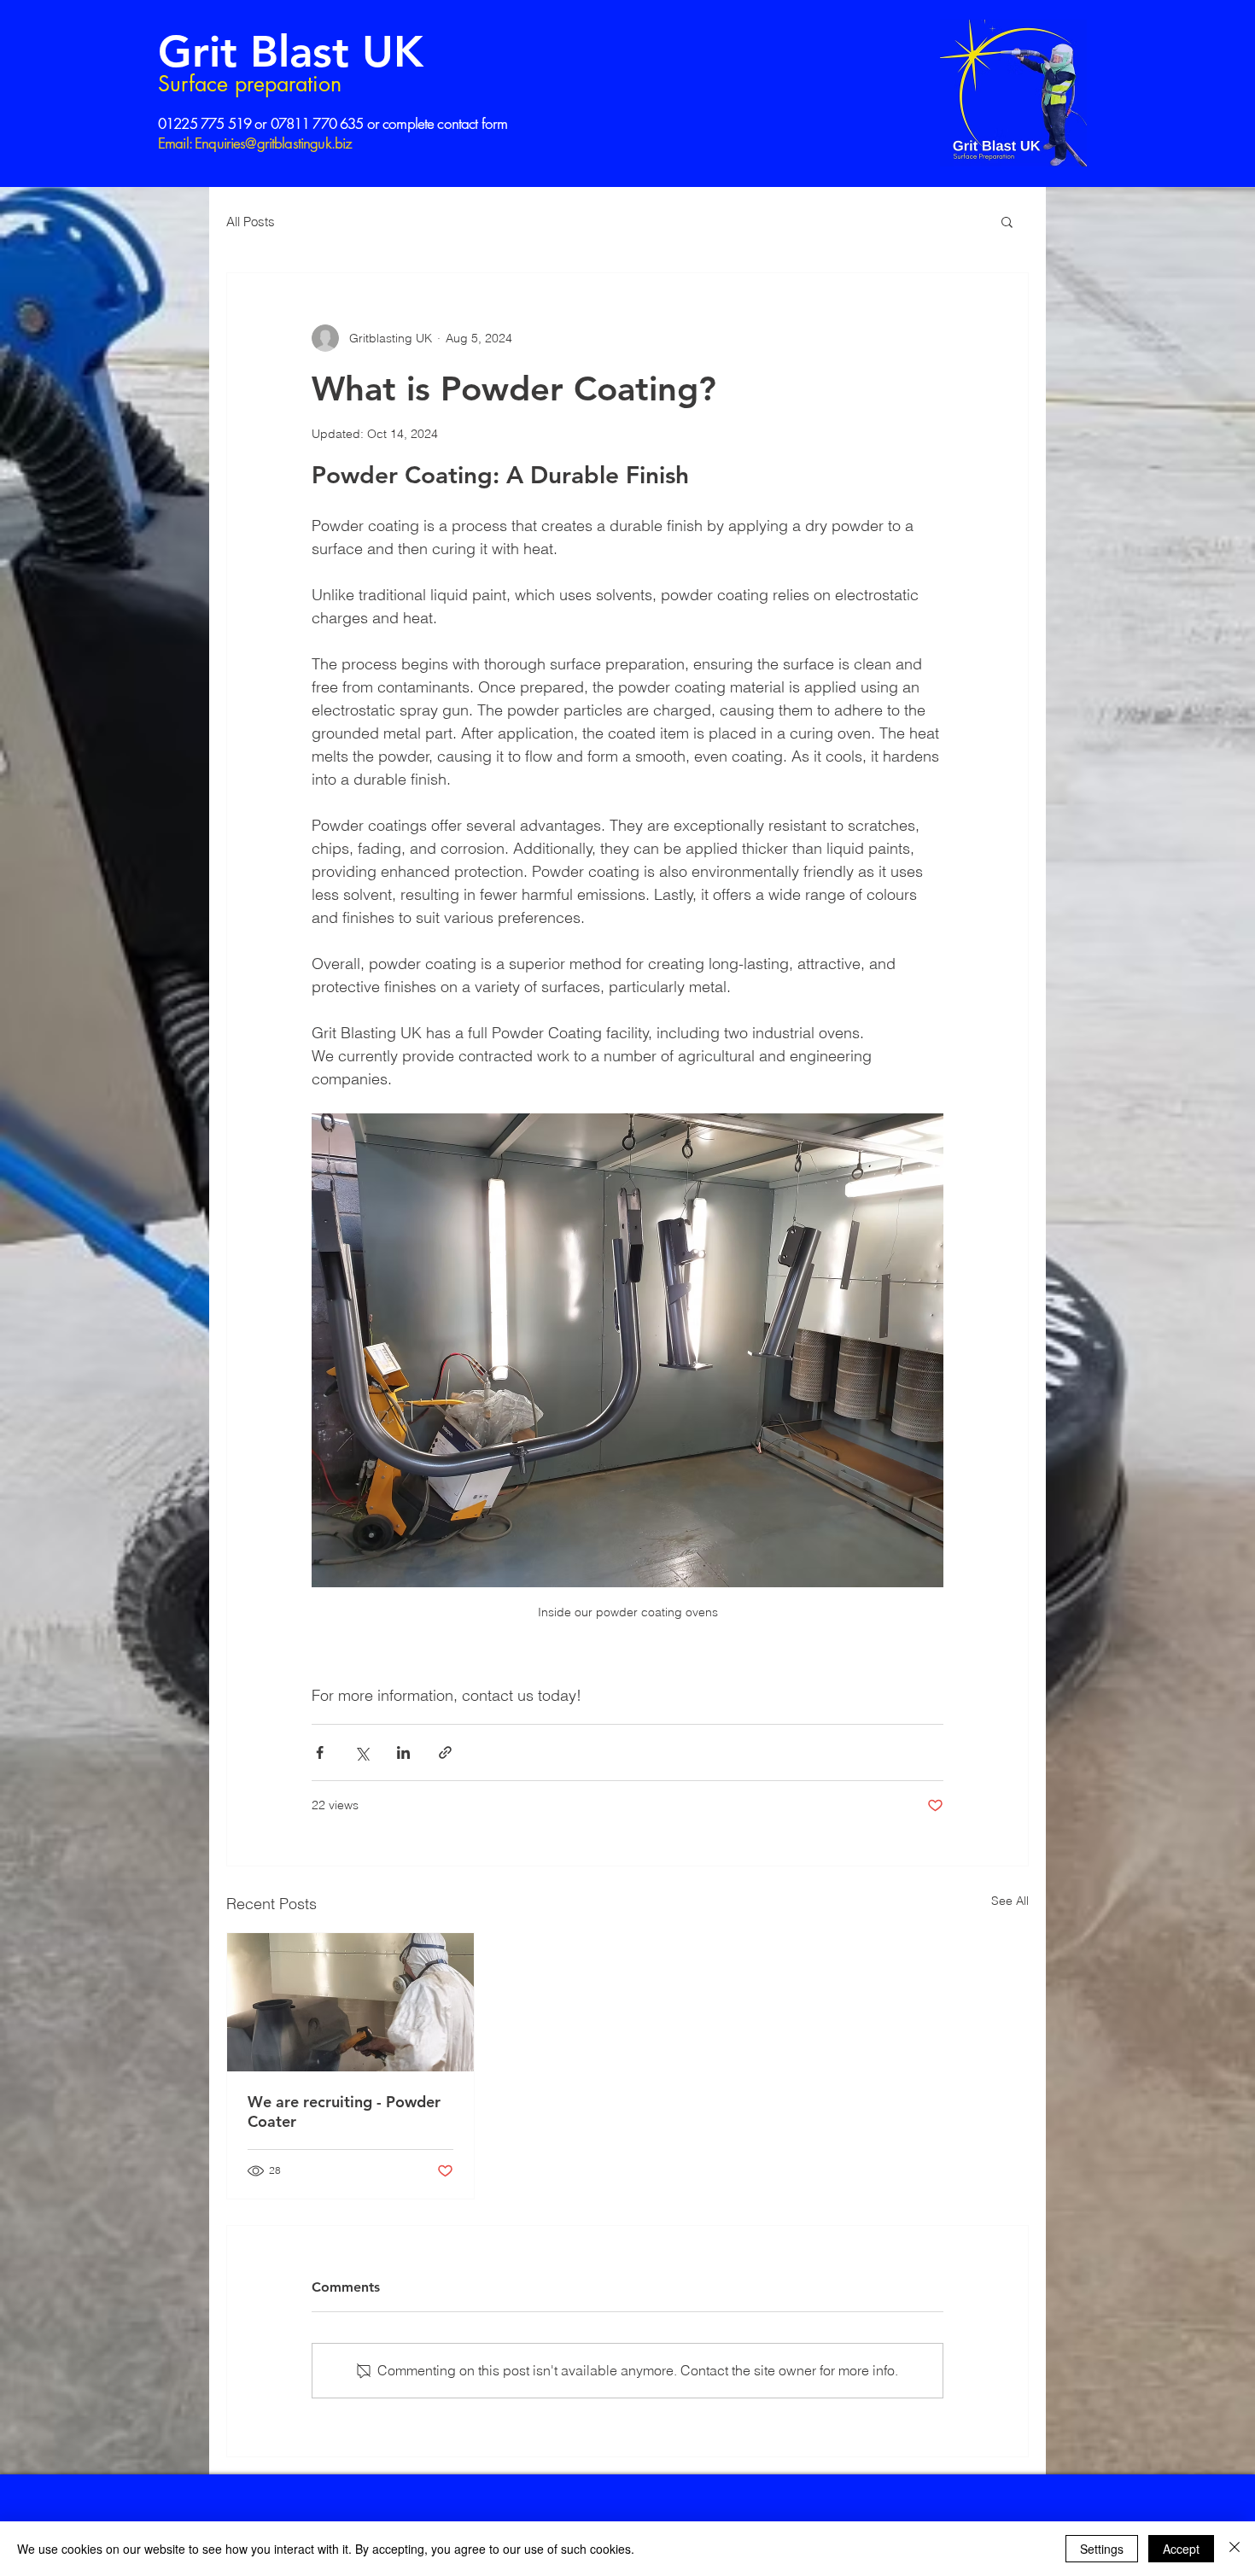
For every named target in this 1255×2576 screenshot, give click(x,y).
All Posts (251, 222)
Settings (1102, 2549)
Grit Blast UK (291, 52)
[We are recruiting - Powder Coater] (350, 2002)
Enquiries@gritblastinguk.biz (273, 143)
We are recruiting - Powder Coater (344, 2112)
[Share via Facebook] (320, 1752)
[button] (1007, 221)
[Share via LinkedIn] (403, 1752)
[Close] (1235, 2549)
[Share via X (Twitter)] (362, 1752)
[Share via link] (445, 1752)
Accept (1181, 2549)
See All (1010, 1901)
